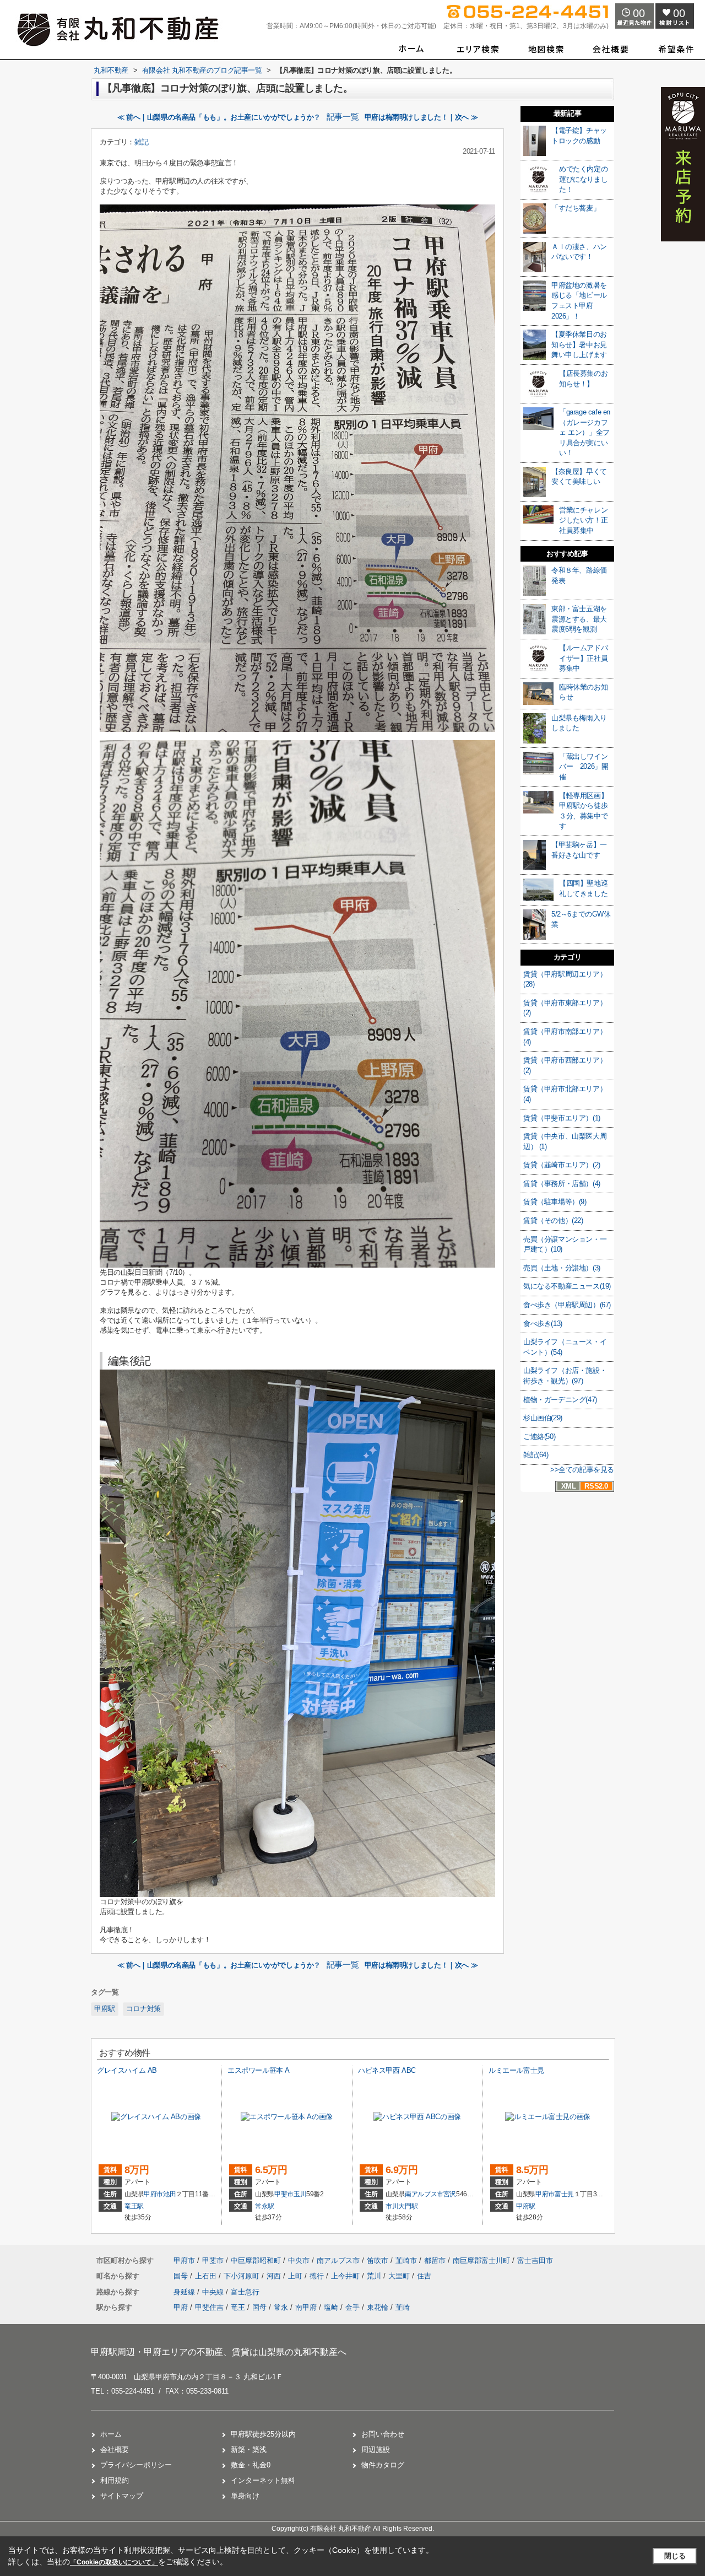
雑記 (141, 142)
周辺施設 (376, 2450)
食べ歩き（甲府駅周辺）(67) (567, 1305)
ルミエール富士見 (516, 2070)
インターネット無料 (263, 2480)
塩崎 (331, 2307)
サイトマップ (122, 2496)
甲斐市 (284, 2194)
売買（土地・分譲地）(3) (562, 1268)
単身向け (245, 2496)
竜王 (238, 2307)
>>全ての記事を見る (582, 1470)
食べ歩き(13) (543, 1324)
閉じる (675, 2556)
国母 (182, 2276)
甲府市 (153, 2194)
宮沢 (450, 2194)
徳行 (318, 2276)
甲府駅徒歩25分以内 (263, 2434)
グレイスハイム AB (127, 2070)
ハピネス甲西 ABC (387, 2070)
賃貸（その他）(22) (553, 1220)
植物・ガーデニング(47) (560, 1400)
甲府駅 (105, 2009)
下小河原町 (243, 2276)
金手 (352, 2307)
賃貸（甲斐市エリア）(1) (562, 1118)
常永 (281, 2307)
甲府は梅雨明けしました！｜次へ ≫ (421, 117)
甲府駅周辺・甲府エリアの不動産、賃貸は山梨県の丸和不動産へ (219, 2352)
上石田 (207, 2276)
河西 (275, 2276)
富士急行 (245, 2292)
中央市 (299, 2260)
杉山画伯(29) (543, 1418)
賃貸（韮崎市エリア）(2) (562, 1165)
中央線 (214, 2292)
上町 (296, 2276)
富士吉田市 (535, 2260)
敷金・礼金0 (251, 2465)
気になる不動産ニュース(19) (567, 1286)
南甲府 (306, 2307)
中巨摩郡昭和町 (256, 2260)
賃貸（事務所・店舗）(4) (562, 1184)
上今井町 (346, 2276)
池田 (169, 2194)
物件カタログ (383, 2465)
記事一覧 (343, 117)
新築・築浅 (249, 2450)
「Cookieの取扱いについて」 (114, 2562)
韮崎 (403, 2307)
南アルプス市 (424, 2194)
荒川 (375, 2276)
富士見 (564, 2194)
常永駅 (265, 2206)
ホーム (111, 2434)
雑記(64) (536, 1455)
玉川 (300, 2194)
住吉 (424, 2276)
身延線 (185, 2292)
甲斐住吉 (209, 2307)
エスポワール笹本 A (259, 2070)
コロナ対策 (143, 2009)
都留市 (435, 2260)
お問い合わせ (383, 2434)
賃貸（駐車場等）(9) (555, 1202)
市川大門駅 (402, 2206)
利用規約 (115, 2480)
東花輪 (378, 2307)
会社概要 (115, 2450)
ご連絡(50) (539, 1437)
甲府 (181, 2307)
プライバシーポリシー (136, 2465)
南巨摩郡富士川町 (481, 2260)
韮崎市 (406, 2260)
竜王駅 (134, 2206)
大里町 (400, 2276)
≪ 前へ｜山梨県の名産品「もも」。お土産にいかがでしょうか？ (219, 117)
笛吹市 (378, 2260)
